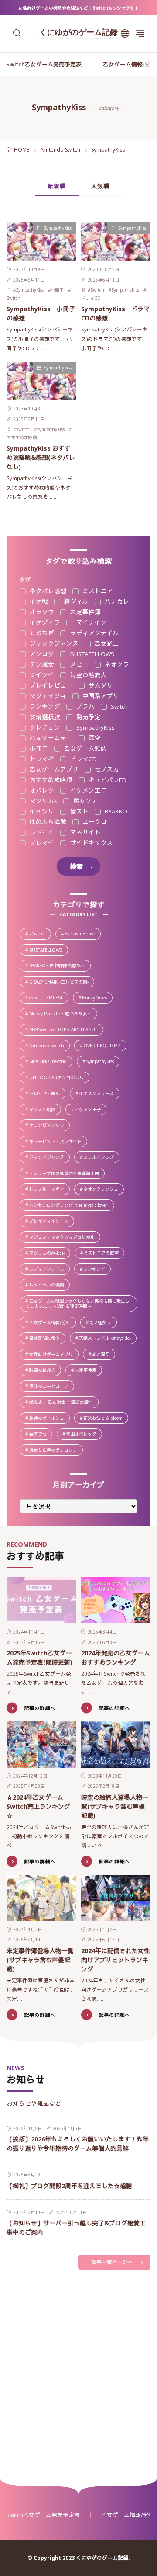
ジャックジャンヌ (53, 644)
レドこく (41, 833)
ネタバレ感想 (47, 591)
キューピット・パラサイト (58, 1142)
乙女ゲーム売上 (50, 738)
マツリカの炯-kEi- (49, 1253)
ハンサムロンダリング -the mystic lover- (71, 1206)
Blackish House (82, 934)
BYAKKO (115, 812)
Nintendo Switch (60, 150)
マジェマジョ (47, 696)
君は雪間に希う (47, 1339)
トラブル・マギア (49, 1190)
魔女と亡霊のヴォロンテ (56, 1451)
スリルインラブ (101, 1158)
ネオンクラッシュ (103, 1190)
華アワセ (40, 1434)
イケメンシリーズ (99, 1094)
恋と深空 (103, 1355)
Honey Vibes (97, 998)
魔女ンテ (85, 801)
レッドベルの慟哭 (49, 1285)
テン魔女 (41, 665)
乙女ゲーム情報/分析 (130, 64)
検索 (76, 866)
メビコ (78, 665)
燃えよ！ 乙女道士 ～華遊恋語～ (63, 1403)
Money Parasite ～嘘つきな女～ (63, 1014)
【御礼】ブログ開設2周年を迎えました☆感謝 (69, 2186)
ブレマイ (41, 843)
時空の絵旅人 (88, 675)
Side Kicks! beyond (50, 1062)
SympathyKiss (58, 228)
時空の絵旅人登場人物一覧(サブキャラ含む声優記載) (115, 1806)
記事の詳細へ (40, 1708)
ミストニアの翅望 (104, 1253)
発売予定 (88, 717)
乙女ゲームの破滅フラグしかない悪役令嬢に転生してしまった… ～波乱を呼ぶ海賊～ (81, 1304)
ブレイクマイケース (51, 1222)
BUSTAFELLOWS (91, 654)
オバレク (41, 791)
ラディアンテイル (94, 633)
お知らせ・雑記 (47, 1094)
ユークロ (94, 822)
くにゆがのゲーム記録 (78, 33)
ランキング (44, 707)
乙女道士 (106, 644)
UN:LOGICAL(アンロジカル (59, 1078)
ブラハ (85, 707)
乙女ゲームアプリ (53, 770)
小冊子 (57, 290)
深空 (94, 738)
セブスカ (106, 770)
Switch (14, 298)
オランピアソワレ (49, 1126)
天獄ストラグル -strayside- (107, 1339)
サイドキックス (91, 843)
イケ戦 (38, 602)
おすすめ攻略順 (22, 438)
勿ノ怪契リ (103, 1323)
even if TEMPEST (49, 998)
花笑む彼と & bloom (105, 1419)
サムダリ (100, 686)
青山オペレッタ (84, 1434)
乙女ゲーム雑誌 (85, 749)
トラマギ (41, 759)
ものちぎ (41, 633)
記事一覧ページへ (112, 2262)
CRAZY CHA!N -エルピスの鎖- (61, 982)
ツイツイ (41, 675)
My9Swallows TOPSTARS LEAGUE (66, 1030)
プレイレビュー (50, 686)
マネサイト (85, 833)
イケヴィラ (44, 623)
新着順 (57, 186)
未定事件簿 (85, 612)
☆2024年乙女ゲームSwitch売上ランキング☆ (38, 1806)
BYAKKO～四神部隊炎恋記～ (60, 966)
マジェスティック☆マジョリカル (64, 1238)
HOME (22, 150)
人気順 (100, 186)
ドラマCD (91, 298)
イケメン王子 (88, 791)
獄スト (78, 812)
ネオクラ (116, 665)
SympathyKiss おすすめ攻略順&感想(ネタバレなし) (41, 457)
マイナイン (91, 623)
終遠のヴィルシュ (49, 1419)
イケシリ (41, 812)
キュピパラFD (107, 780)
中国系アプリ (100, 696)
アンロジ (41, 654)
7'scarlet (40, 934)
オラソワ (41, 612)
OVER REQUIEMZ (104, 1046)
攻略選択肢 (44, 717)
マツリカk (43, 801)
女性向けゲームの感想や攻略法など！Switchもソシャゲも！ (78, 8)
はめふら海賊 (47, 822)
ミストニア (97, 591)
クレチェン (44, 728)
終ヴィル (75, 602)
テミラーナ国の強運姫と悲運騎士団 (67, 1174)
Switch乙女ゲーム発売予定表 (44, 64)
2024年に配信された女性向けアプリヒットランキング (116, 1960)
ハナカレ (116, 602)
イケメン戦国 (45, 1110)
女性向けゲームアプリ (53, 1355)
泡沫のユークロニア (51, 1387)
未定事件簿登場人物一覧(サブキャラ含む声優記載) (40, 1960)
